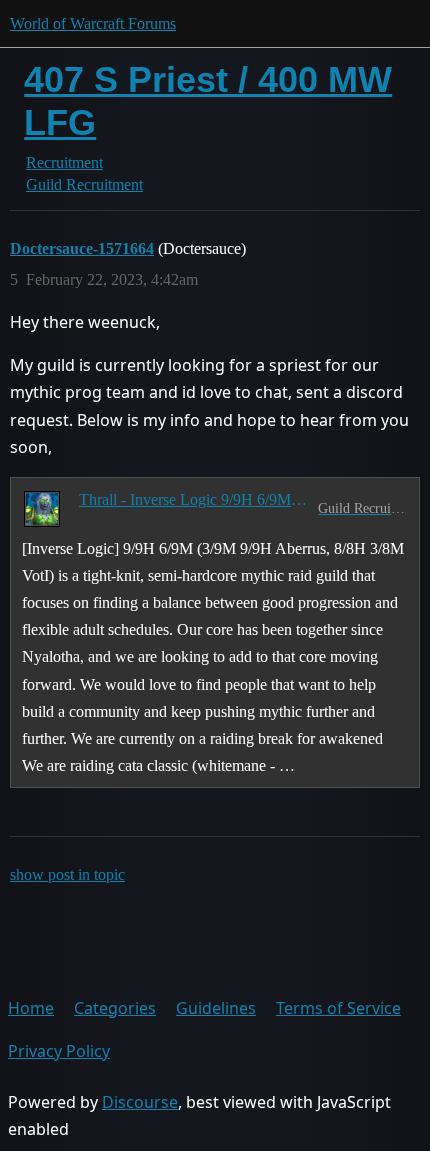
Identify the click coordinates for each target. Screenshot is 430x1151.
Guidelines (216, 1008)
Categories (115, 1008)
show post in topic (67, 874)
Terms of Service (338, 1008)
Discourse (140, 1102)
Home (31, 1008)
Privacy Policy (59, 1051)
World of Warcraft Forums (93, 23)
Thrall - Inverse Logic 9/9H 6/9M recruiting (194, 499)
